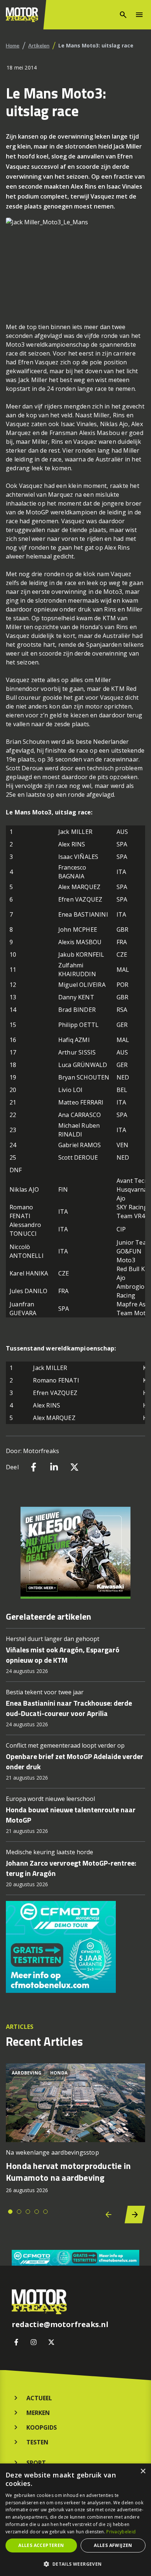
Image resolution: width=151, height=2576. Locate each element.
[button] (75, 2564)
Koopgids (42, 2427)
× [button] (143, 2471)
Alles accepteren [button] (41, 2545)
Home (13, 45)
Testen (37, 2442)
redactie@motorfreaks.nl (60, 2325)
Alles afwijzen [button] (113, 2545)
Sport (36, 2463)
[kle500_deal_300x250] (75, 1553)
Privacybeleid (121, 2532)
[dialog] (75, 2520)
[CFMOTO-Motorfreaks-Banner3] (75, 1947)
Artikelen (39, 45)
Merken (38, 2413)
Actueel (39, 2398)
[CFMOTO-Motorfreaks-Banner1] (75, 2258)
